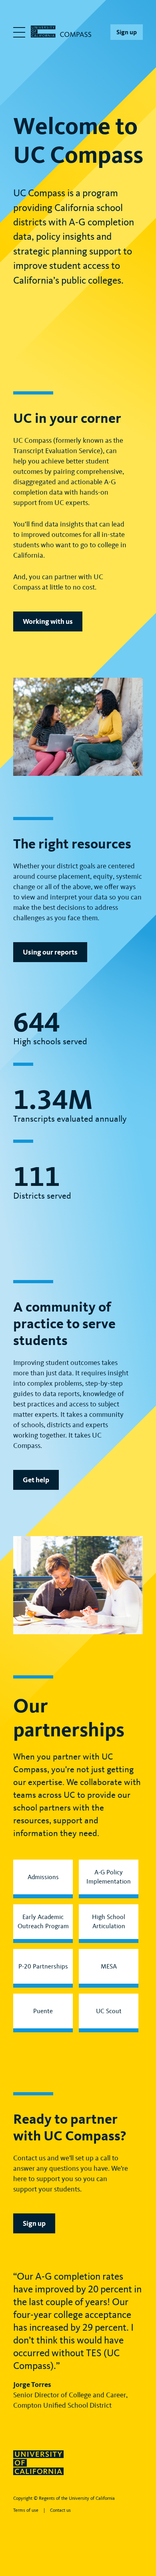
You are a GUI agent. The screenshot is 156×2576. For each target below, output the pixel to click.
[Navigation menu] (19, 32)
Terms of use (26, 2510)
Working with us (48, 621)
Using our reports (50, 952)
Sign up (127, 32)
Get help (36, 1480)
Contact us (60, 2510)
